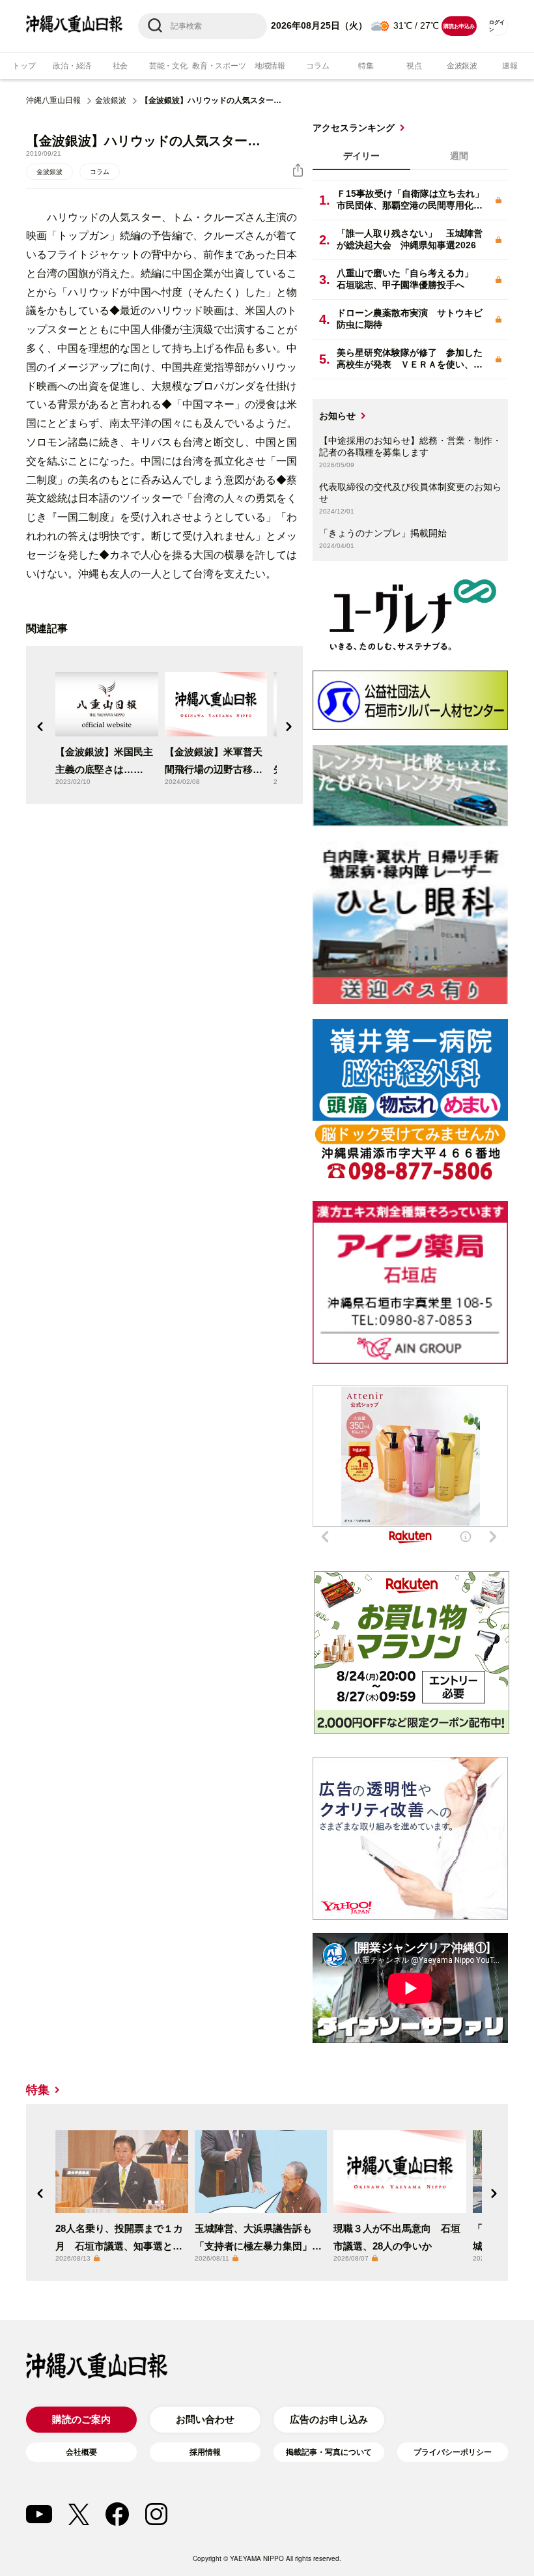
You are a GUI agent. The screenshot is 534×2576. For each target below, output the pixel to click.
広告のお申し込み (329, 2419)
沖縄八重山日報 (53, 100)
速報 (510, 66)
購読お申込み (459, 26)
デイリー (361, 156)
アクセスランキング (354, 128)
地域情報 (270, 66)
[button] (40, 727)
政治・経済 (72, 66)
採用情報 (205, 2452)
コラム (317, 66)
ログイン (497, 26)
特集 (366, 66)
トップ (24, 66)
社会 (120, 66)
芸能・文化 (168, 66)
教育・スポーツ (219, 66)
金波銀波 (462, 66)
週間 (459, 156)
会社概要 (81, 2452)
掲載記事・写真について (329, 2452)
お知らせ (337, 416)
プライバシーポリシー (453, 2452)
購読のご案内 (81, 2419)
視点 (414, 66)
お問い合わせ (205, 2419)
